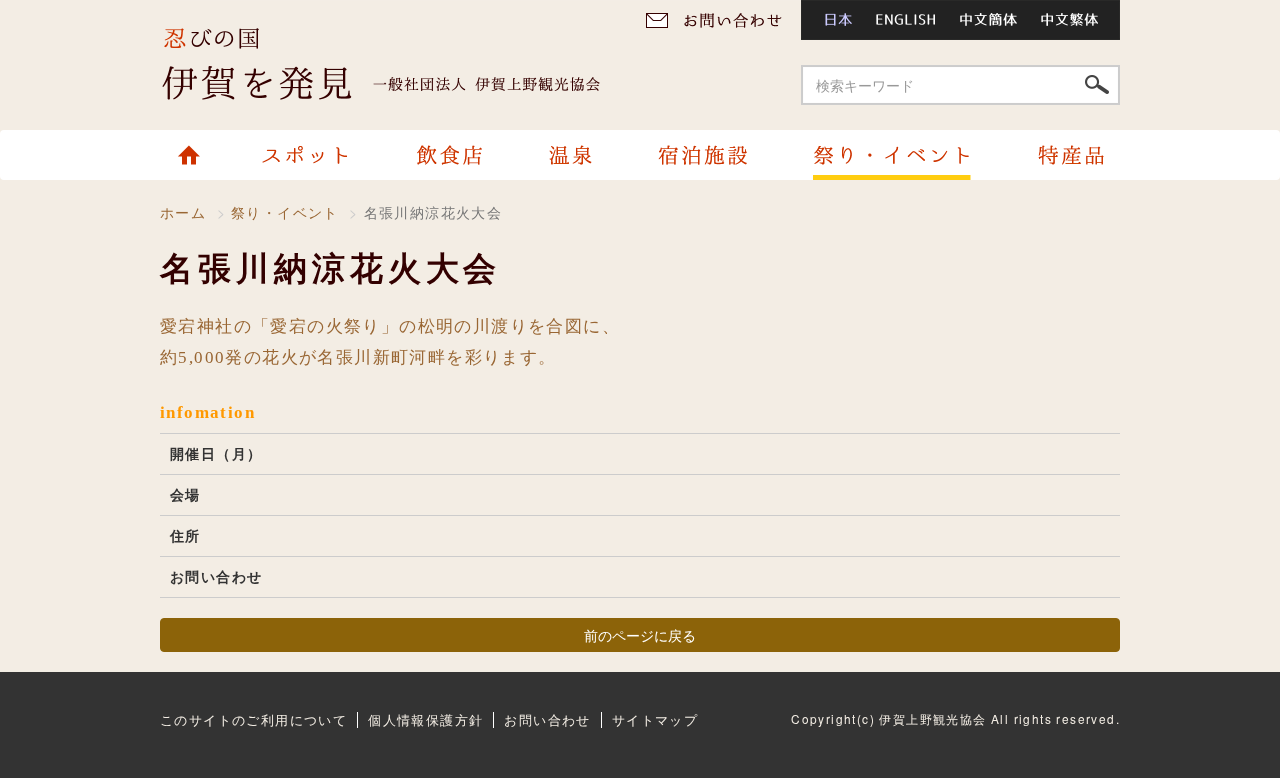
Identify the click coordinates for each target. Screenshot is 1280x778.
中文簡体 (990, 20)
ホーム (197, 155)
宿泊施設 (702, 155)
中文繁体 (1075, 20)
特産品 (1061, 155)
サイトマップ (655, 719)
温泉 (570, 155)
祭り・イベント (891, 155)
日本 (832, 20)
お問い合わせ (720, 20)
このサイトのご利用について (253, 719)
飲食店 (449, 155)
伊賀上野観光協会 (400, 65)
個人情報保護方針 (425, 719)
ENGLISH (906, 20)
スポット (309, 155)
